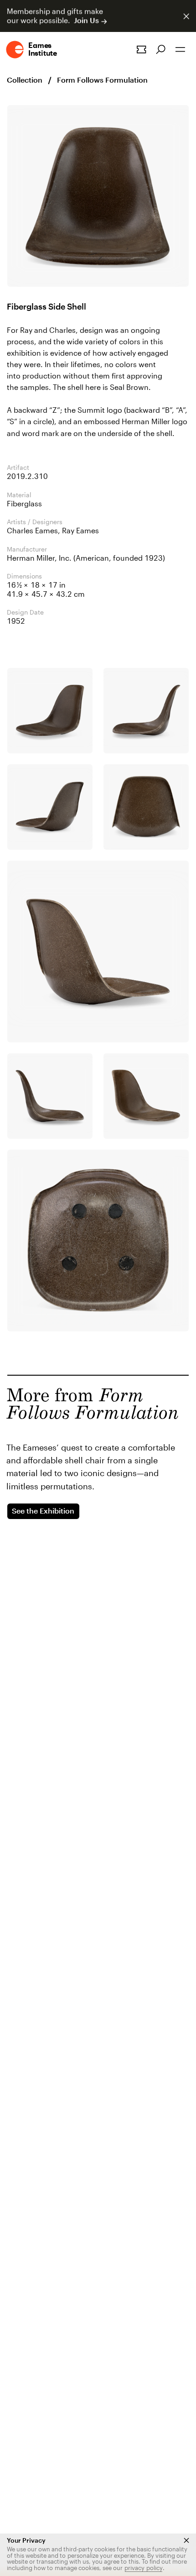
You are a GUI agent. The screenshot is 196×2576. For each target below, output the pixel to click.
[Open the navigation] (180, 50)
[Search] (161, 50)
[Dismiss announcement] (186, 16)
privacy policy (144, 2568)
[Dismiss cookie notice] (186, 2540)
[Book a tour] (141, 50)
